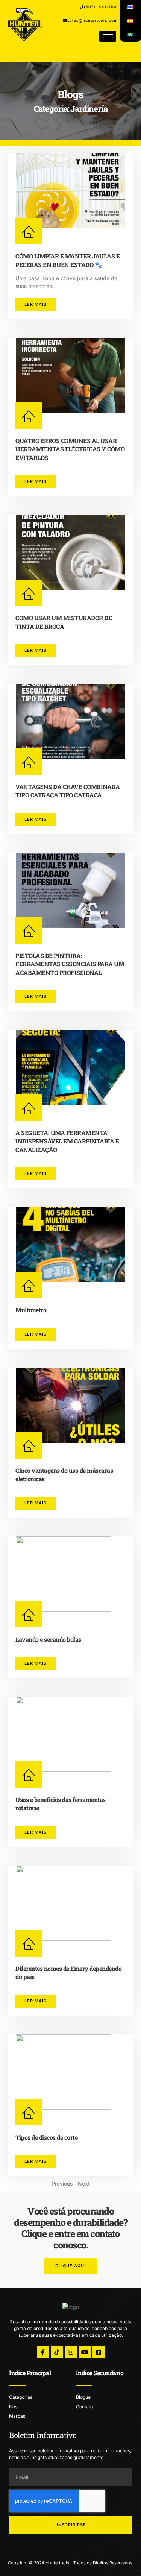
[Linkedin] (99, 2352)
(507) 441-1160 (101, 7)
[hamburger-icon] (108, 36)
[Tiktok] (57, 2352)
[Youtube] (85, 2352)
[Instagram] (71, 2352)
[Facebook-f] (43, 2352)
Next (84, 2184)
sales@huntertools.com (92, 20)
